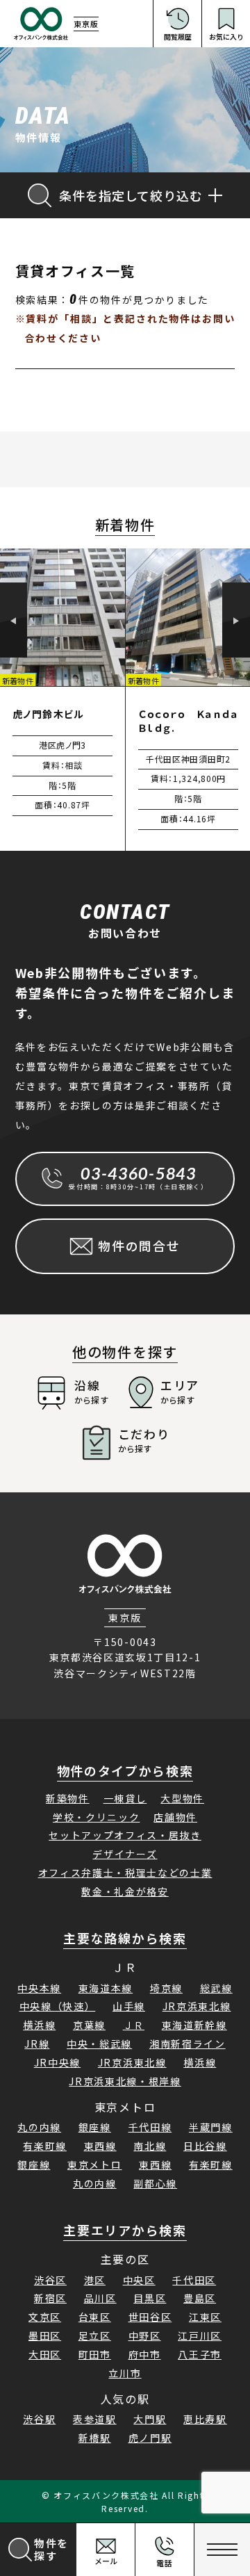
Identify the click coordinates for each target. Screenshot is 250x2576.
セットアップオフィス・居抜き (125, 1835)
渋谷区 (50, 2280)
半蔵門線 (211, 2127)
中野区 (145, 2335)
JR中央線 (57, 2062)
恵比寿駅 (205, 2419)
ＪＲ (134, 2025)
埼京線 (166, 1988)
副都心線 (155, 2183)
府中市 (145, 2354)
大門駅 (150, 2419)
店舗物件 (175, 1817)
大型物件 (182, 1798)
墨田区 (45, 2335)
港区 (95, 2280)
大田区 (45, 2354)
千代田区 (194, 2280)
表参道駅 (95, 2419)
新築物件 (68, 1798)
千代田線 (150, 2127)
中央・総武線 (99, 2044)
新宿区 (50, 2298)
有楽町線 (45, 2146)
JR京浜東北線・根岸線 (125, 2081)
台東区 (95, 2317)
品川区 (100, 2298)
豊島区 (200, 2298)
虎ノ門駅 (150, 2438)
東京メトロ (94, 2165)
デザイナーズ (125, 1854)
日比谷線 (205, 2146)
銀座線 (95, 2127)
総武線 (216, 1988)
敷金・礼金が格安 (125, 1891)
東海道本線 (106, 1988)
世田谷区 (150, 2317)
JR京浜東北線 (197, 2006)
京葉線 (89, 2025)
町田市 (95, 2354)
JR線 (37, 2044)
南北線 (150, 2146)
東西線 (100, 2146)
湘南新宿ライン (187, 2044)
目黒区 (150, 2298)
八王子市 (200, 2354)
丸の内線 (39, 2127)
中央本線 (39, 1988)
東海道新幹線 (194, 2025)
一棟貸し (125, 1798)
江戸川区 (200, 2335)
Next (236, 621)
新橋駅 (95, 2438)
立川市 (125, 2373)
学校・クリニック (96, 1817)
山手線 (129, 2006)
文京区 (45, 2317)
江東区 (205, 2317)
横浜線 (39, 2025)
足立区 (95, 2335)
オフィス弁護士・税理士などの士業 (125, 1873)
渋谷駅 (39, 2419)
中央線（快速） (58, 2006)
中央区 (139, 2280)
